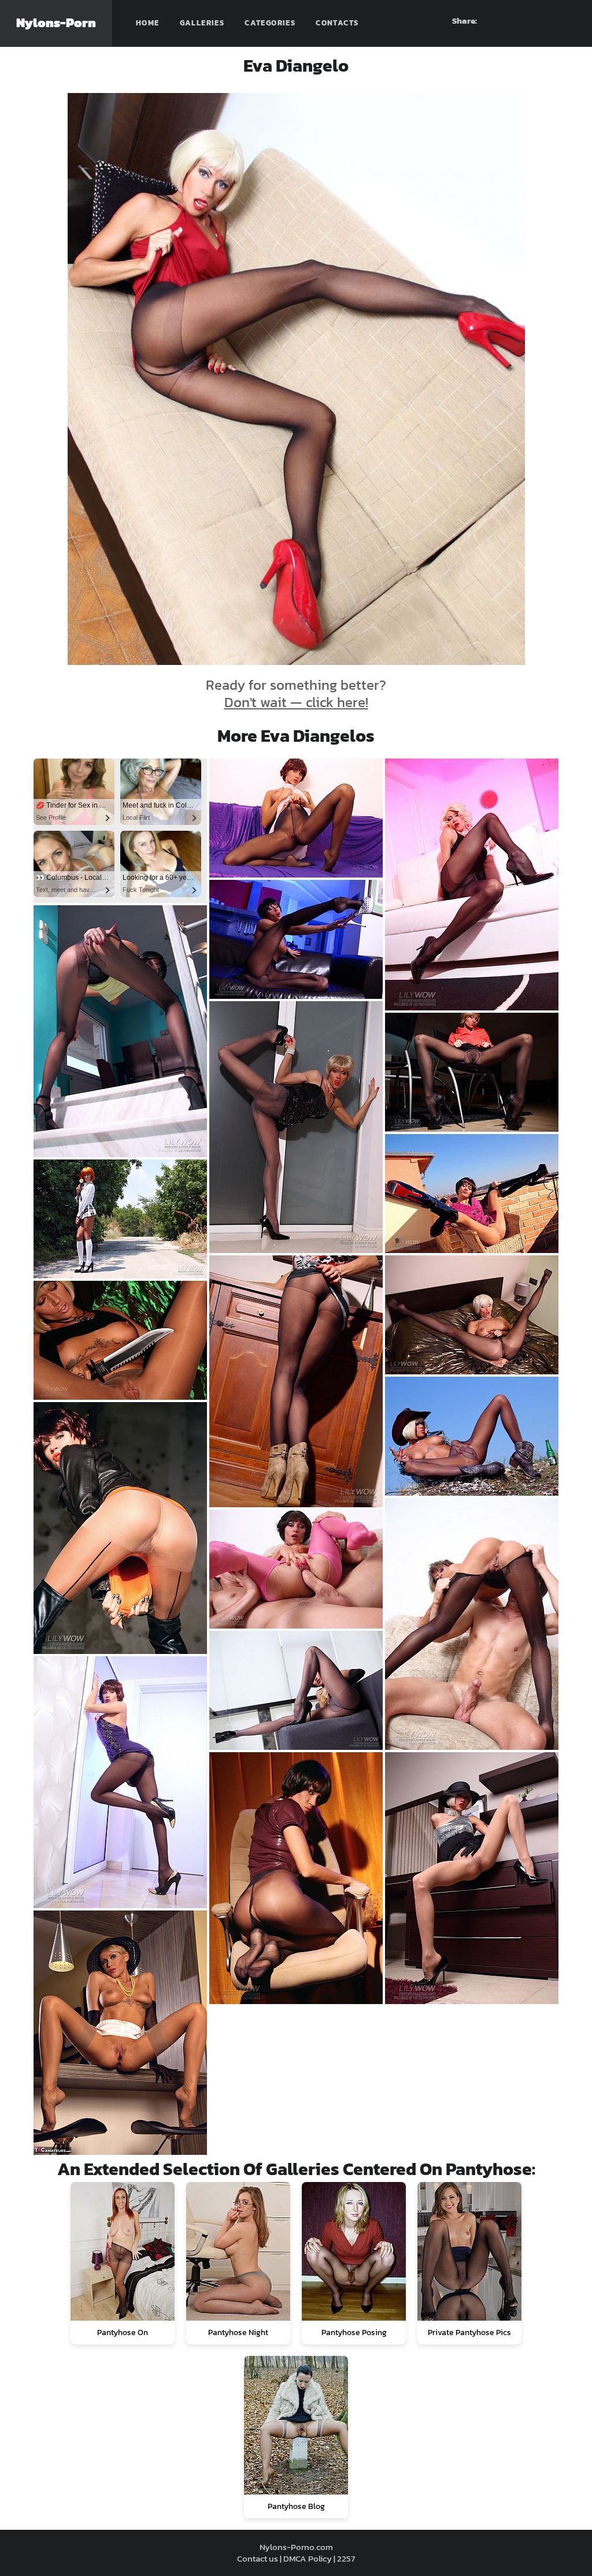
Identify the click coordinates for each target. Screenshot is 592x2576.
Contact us (258, 2558)
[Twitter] (567, 21)
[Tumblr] (546, 21)
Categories (270, 23)
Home (148, 23)
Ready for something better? (296, 694)
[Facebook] (505, 21)
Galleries (202, 23)
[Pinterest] (526, 21)
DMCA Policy (308, 2558)
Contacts (337, 23)
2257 (346, 2558)
